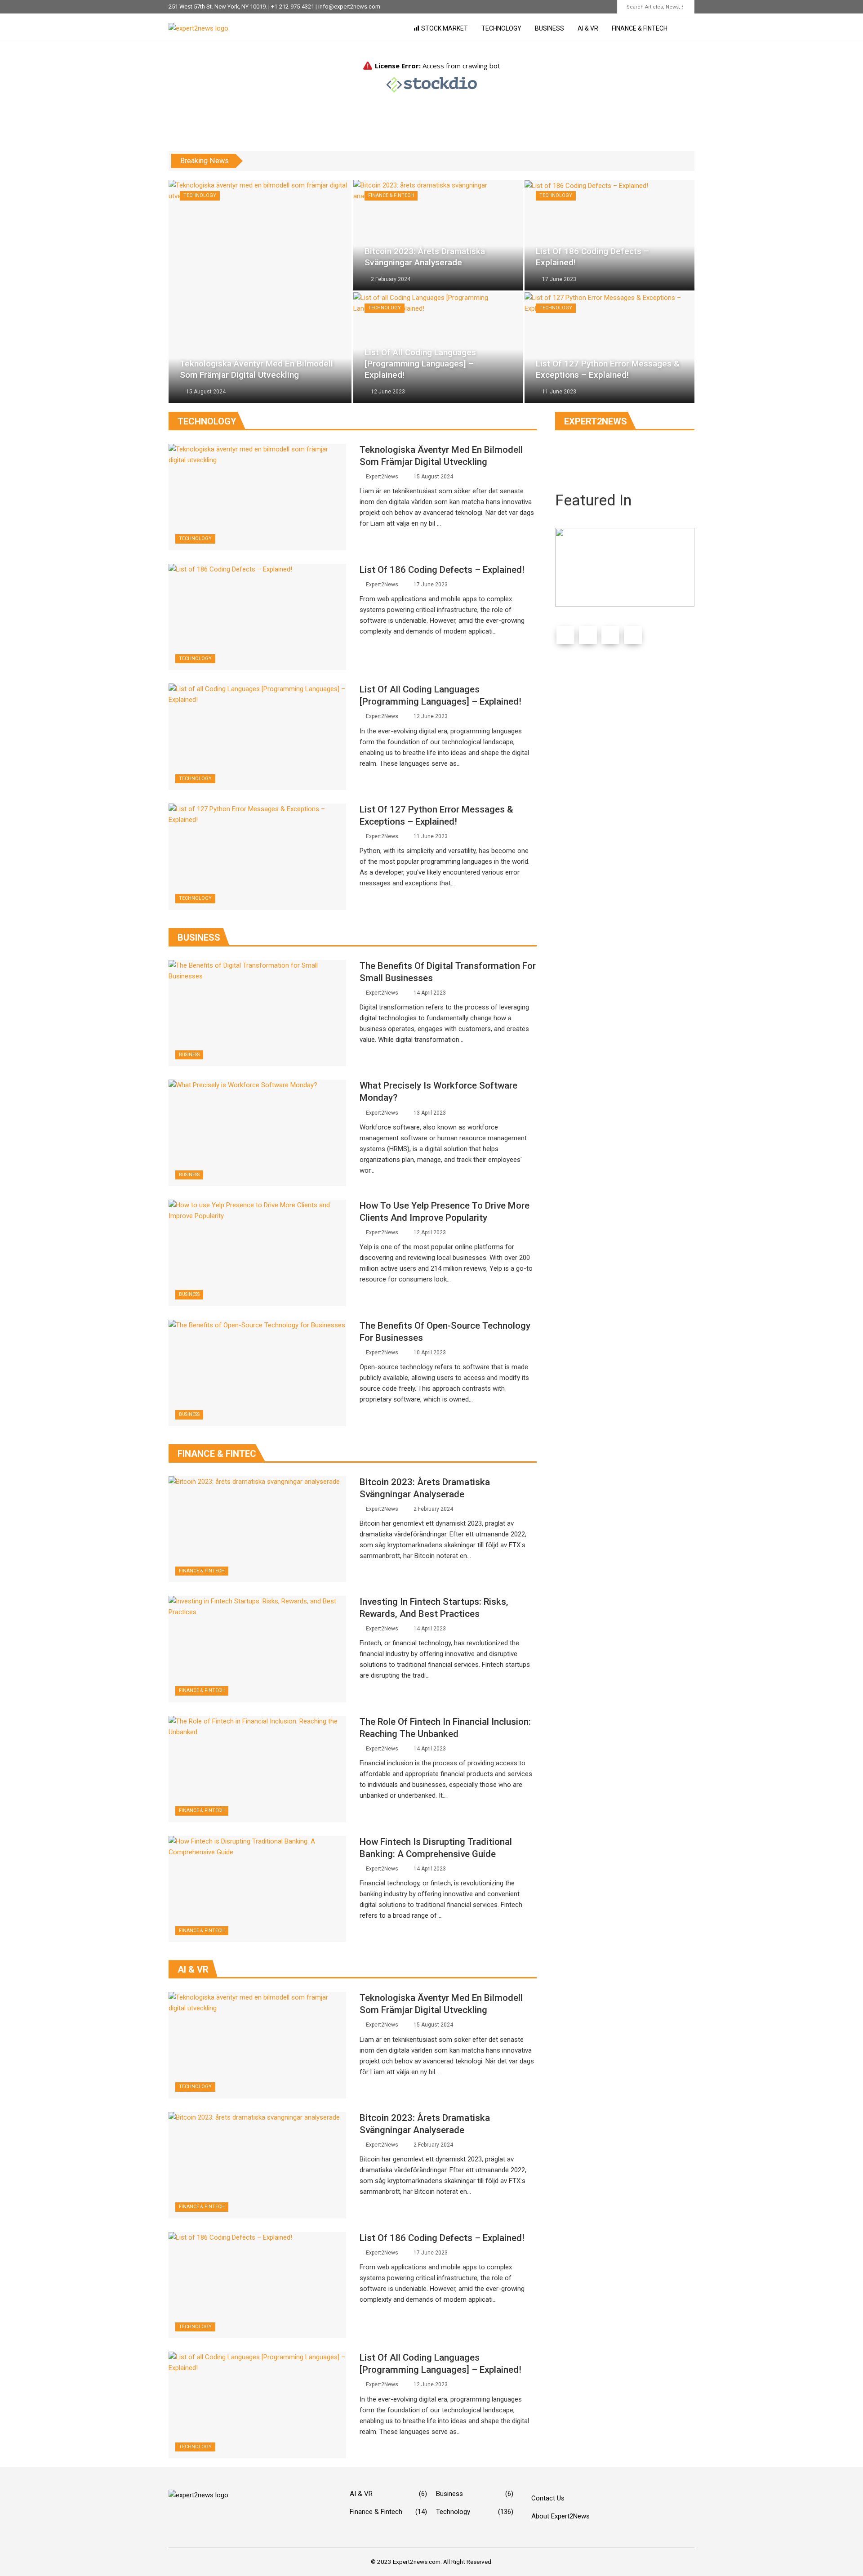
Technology (501, 28)
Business (549, 28)
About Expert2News (561, 2516)
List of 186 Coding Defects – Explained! (442, 570)
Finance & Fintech (640, 28)
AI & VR (588, 28)
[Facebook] (565, 635)
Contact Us (548, 2498)
